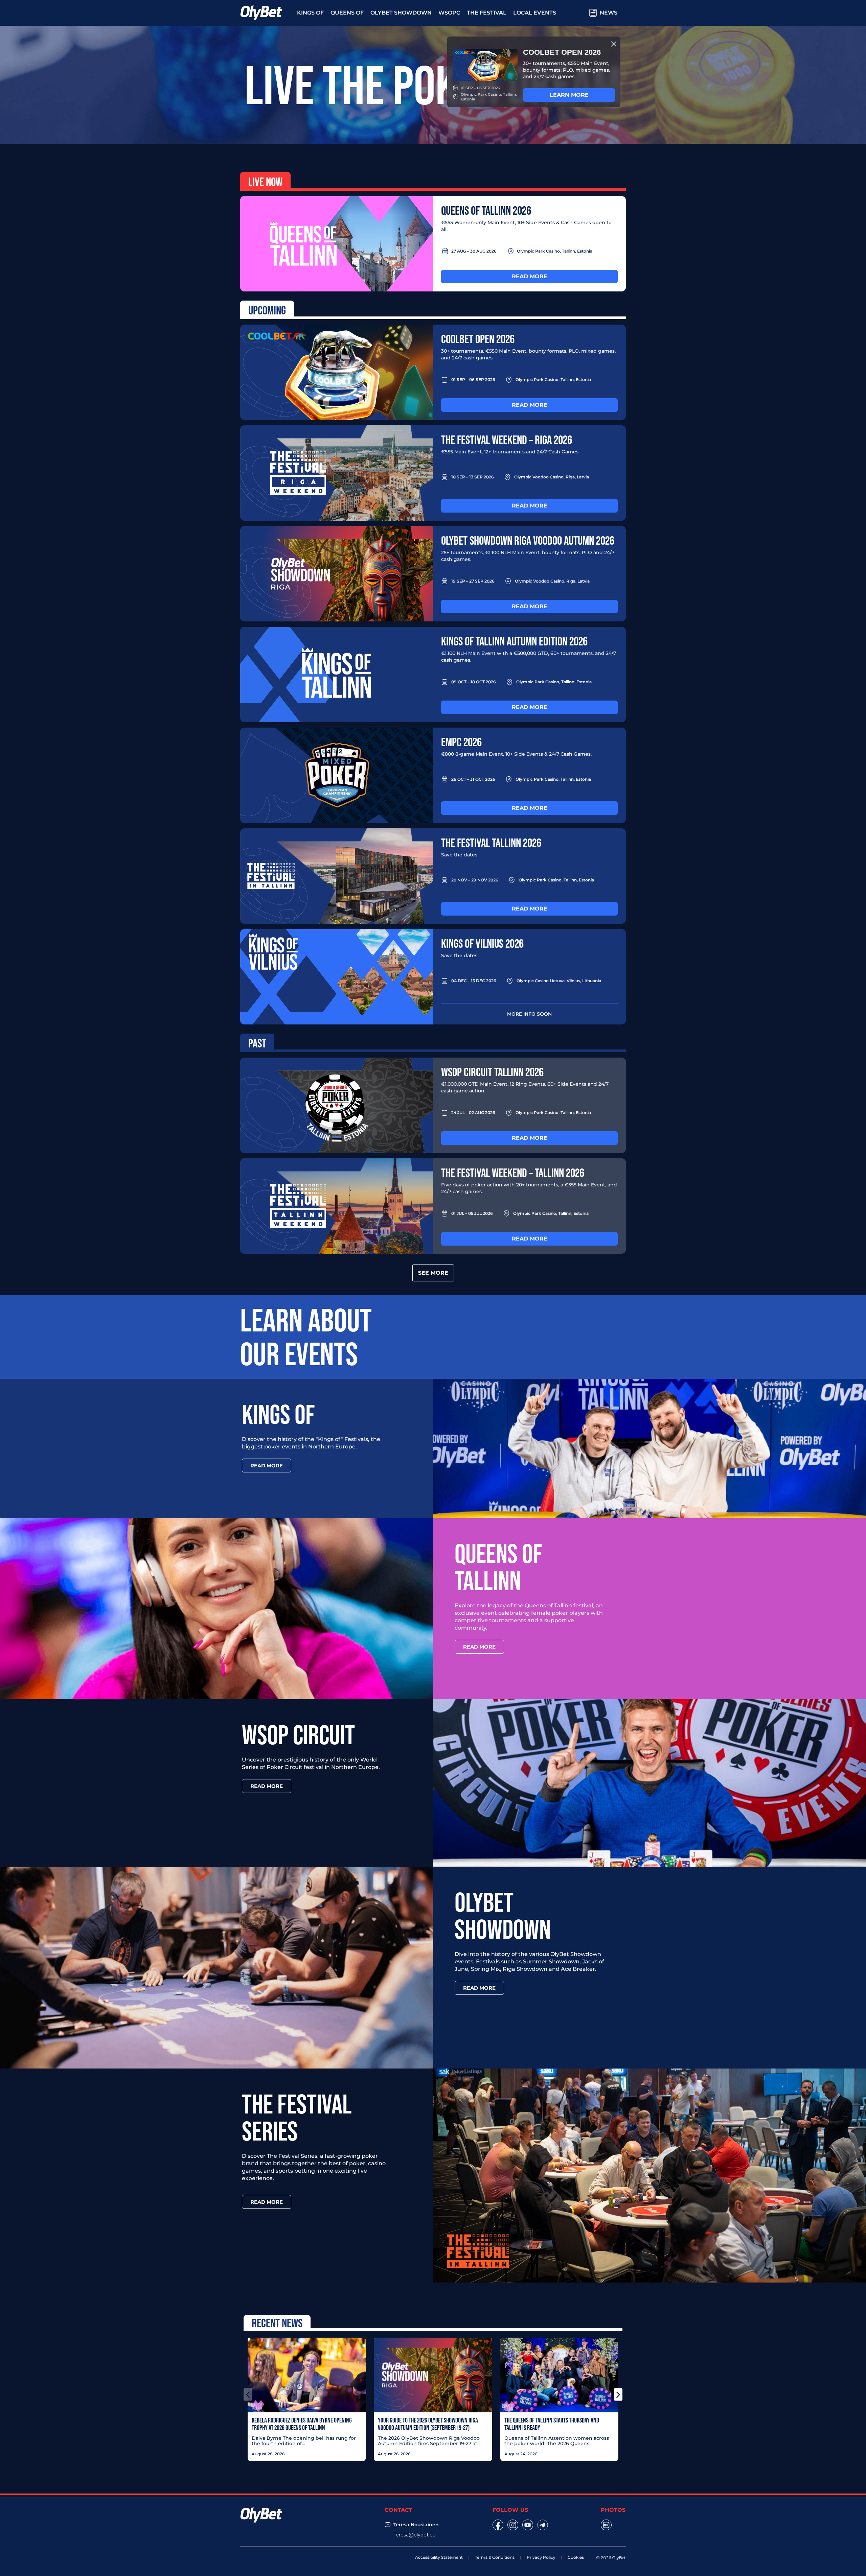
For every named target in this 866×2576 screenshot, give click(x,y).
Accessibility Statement (439, 2557)
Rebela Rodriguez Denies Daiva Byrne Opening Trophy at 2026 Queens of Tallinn (302, 2424)
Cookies (576, 2557)
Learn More (569, 95)
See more (433, 1273)
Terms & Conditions (495, 2557)
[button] (248, 2394)
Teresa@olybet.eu (415, 2535)
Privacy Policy (541, 2557)
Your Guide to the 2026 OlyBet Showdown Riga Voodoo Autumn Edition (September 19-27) (428, 2424)
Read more (530, 276)
